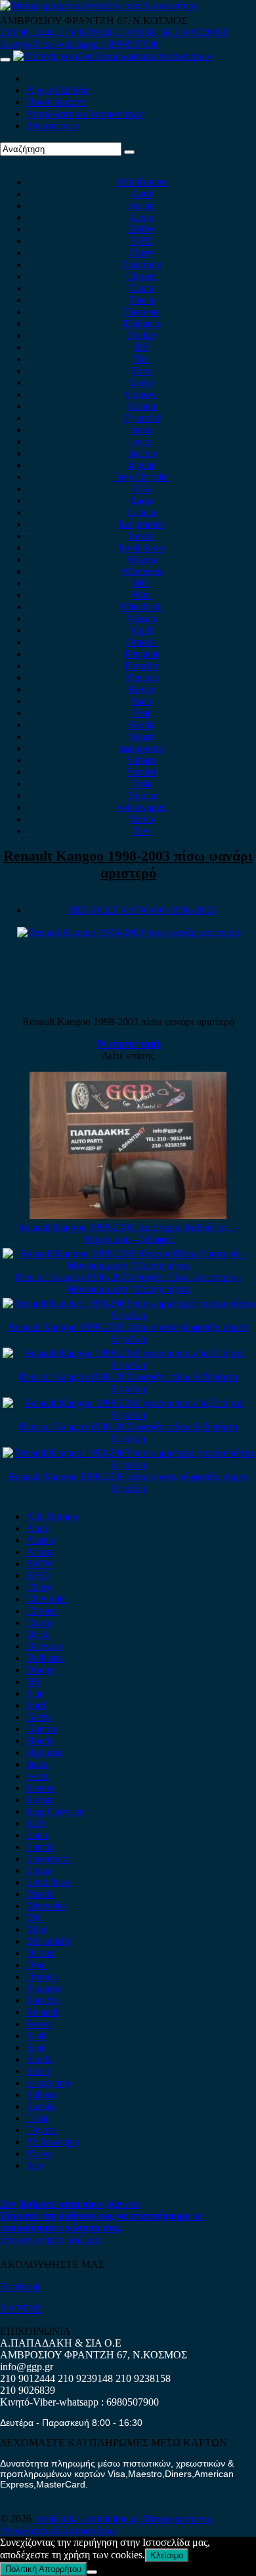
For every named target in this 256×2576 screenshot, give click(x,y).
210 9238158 (144, 32)
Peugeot (141, 654)
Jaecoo (141, 453)
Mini (141, 595)
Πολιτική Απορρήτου (43, 2569)
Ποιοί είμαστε (56, 102)
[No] (92, 2572)
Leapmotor (141, 524)
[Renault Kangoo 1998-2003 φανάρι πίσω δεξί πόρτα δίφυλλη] (128, 1365)
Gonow (141, 394)
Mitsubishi (141, 607)
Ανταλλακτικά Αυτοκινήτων (85, 114)
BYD (141, 241)
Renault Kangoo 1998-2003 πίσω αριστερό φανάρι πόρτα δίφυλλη (128, 1333)
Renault (141, 677)
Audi (141, 194)
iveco (141, 441)
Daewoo (141, 312)
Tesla (141, 784)
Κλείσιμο (167, 2555)
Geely (141, 382)
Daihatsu (141, 323)
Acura (141, 217)
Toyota (141, 795)
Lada (141, 500)
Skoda (141, 725)
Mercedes (141, 571)
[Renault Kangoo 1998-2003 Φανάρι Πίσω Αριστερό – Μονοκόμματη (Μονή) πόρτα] (128, 1265)
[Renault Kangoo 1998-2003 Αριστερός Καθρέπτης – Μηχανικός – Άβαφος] (128, 1216)
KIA (141, 489)
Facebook (20, 2287)
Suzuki (141, 772)
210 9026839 (201, 32)
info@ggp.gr (27, 2367)
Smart (141, 736)
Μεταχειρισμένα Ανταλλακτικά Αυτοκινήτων (106, 2525)
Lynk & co (141, 548)
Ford (141, 371)
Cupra (141, 288)
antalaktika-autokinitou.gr (88, 2519)
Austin (141, 205)
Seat (141, 713)
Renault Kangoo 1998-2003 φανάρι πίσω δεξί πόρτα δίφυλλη (128, 1383)
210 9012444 (28, 32)
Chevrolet (141, 264)
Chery (141, 253)
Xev (141, 831)
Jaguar (141, 465)
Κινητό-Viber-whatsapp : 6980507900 (79, 44)
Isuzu (141, 430)
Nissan (141, 618)
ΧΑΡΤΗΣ (21, 2309)
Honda (141, 406)
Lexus (141, 536)
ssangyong (141, 748)
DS (141, 347)
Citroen (141, 276)
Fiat (141, 359)
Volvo (141, 819)
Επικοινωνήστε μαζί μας (51, 2239)
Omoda (141, 642)
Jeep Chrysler (141, 477)
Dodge (141, 335)
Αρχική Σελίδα (57, 90)
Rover (141, 689)
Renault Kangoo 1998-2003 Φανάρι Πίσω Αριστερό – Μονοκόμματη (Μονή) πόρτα (128, 1283)
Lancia (141, 512)
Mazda (141, 559)
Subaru (141, 760)
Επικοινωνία (52, 126)
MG (141, 583)
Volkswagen (141, 807)
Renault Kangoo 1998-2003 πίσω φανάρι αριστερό (128, 864)
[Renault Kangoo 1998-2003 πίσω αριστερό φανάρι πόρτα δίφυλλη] (128, 1315)
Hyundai (141, 418)
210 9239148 (85, 32)
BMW (141, 229)
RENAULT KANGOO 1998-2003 (141, 910)
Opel (141, 630)
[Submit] (129, 152)
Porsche (141, 666)
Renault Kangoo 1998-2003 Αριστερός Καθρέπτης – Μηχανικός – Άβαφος (128, 1233)
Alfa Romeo (141, 182)
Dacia (141, 300)
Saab (141, 701)
